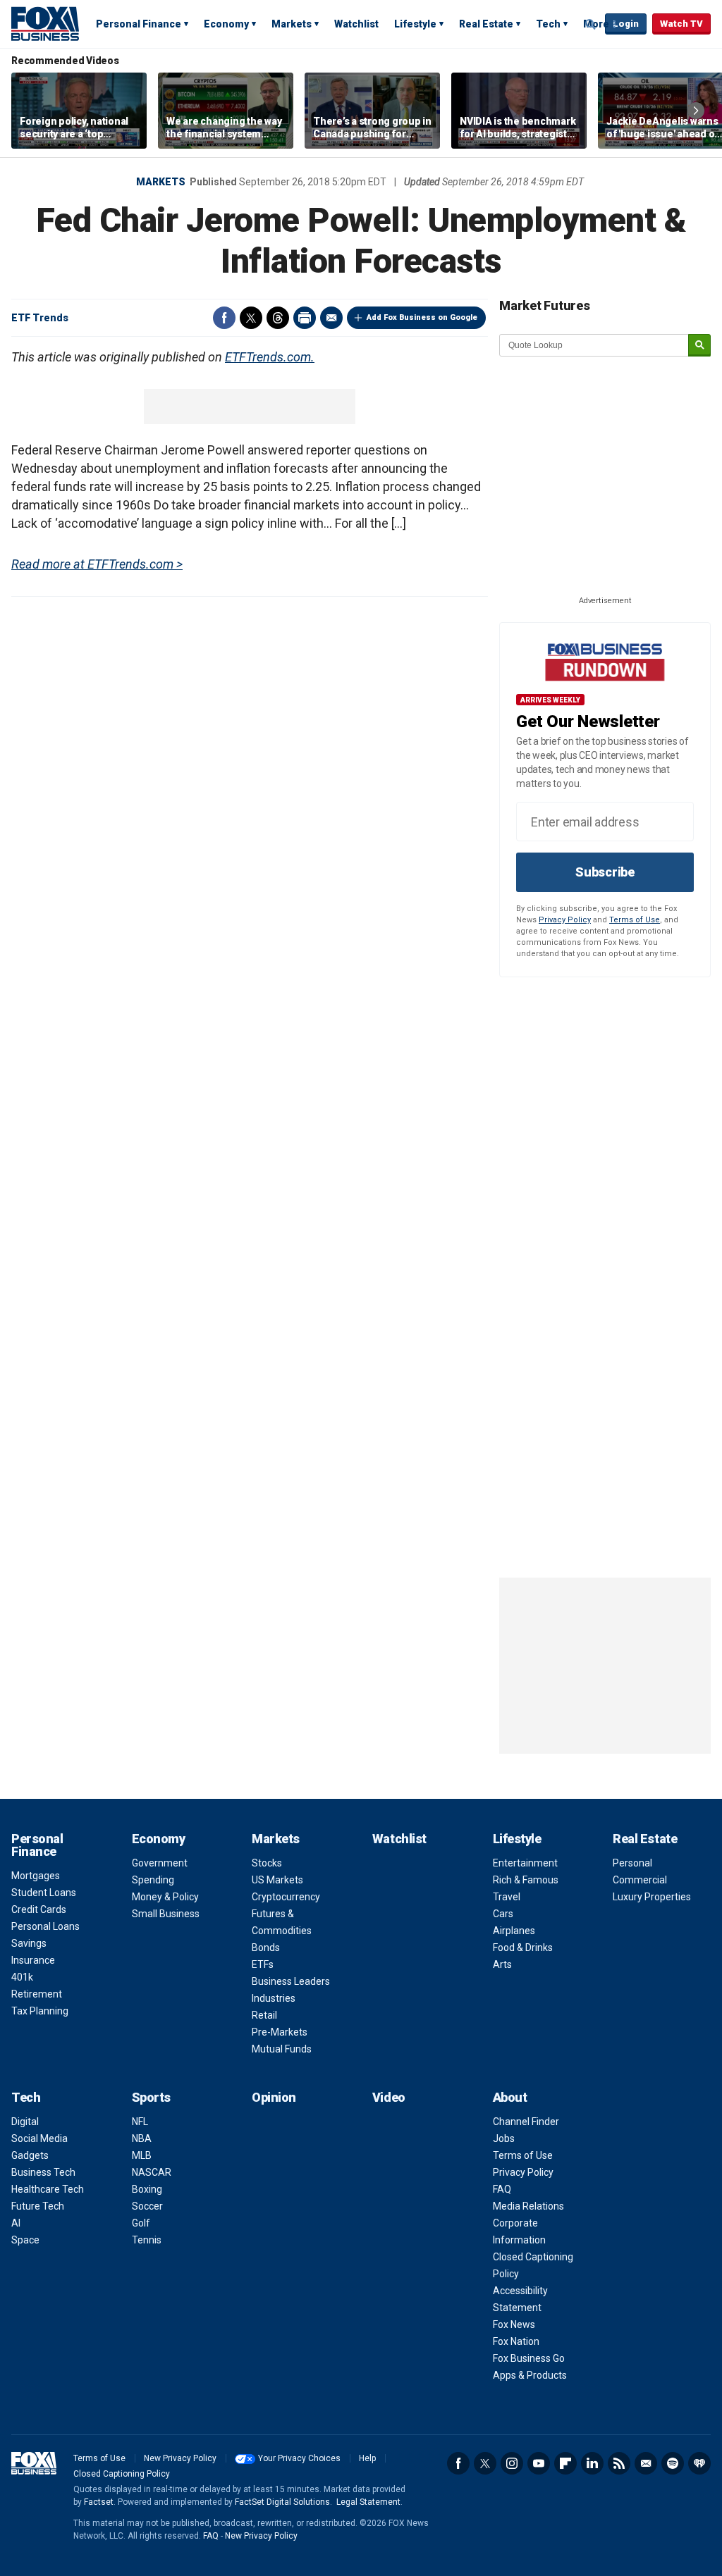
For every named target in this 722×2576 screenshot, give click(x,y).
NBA (142, 2138)
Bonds (266, 1948)
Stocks (267, 1863)
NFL (140, 2122)
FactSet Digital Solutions (282, 2502)
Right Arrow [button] (696, 111)
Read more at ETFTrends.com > (97, 564)
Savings (29, 1943)
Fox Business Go (529, 2358)
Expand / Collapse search (591, 25)
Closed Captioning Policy (122, 2474)
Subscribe (605, 872)
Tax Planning (40, 2011)
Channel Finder (526, 2122)
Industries (274, 1998)
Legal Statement (368, 2502)
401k (22, 1977)
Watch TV (681, 24)
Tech (548, 24)
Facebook (224, 318)
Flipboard (565, 2463)
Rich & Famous (526, 1880)
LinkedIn (592, 2463)
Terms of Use (635, 920)
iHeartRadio (699, 2463)
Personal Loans (45, 1926)
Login (626, 24)
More (596, 24)
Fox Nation (516, 2341)
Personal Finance (139, 24)
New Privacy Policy (180, 2458)
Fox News (514, 2324)
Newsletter (646, 2463)
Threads (278, 318)
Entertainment (525, 1863)
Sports (151, 2097)
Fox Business (45, 23)
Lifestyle (415, 24)
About (510, 2097)
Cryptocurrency (286, 1897)
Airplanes (514, 1931)
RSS (619, 2463)
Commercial (640, 1880)
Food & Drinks (523, 1948)
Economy (226, 24)
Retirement (37, 1994)
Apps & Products (530, 2375)
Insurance (33, 1960)
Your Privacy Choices (299, 2458)
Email (331, 318)
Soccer (147, 2206)
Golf (141, 2223)
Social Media (39, 2138)
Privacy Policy (565, 920)
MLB (142, 2155)
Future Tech (38, 2206)
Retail (264, 2015)
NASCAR (152, 2172)
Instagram (512, 2463)
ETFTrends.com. (270, 357)
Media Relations (528, 2206)
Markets (292, 24)
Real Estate (486, 24)
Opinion (274, 2097)
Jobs (504, 2138)
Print (305, 318)
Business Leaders (291, 1981)
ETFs (263, 1964)
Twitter (251, 318)
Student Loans (44, 1893)
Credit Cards (39, 1909)
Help (367, 2458)
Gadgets (30, 2155)
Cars (503, 1914)
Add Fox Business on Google (422, 317)
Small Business (166, 1914)
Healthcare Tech (48, 2189)
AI (16, 2223)
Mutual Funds (282, 2049)
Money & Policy (165, 1897)
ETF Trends (40, 318)
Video (389, 2097)
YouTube (539, 2463)
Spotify (673, 2463)
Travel (507, 1897)
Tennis (147, 2240)
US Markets (277, 1880)
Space (25, 2240)
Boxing (147, 2189)
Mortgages (36, 1876)
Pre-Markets (280, 2032)
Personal (632, 1863)
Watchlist (356, 24)
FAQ (502, 2189)
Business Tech (43, 2172)
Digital (25, 2122)
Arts (502, 1964)
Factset (99, 2502)
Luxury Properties (652, 1897)
